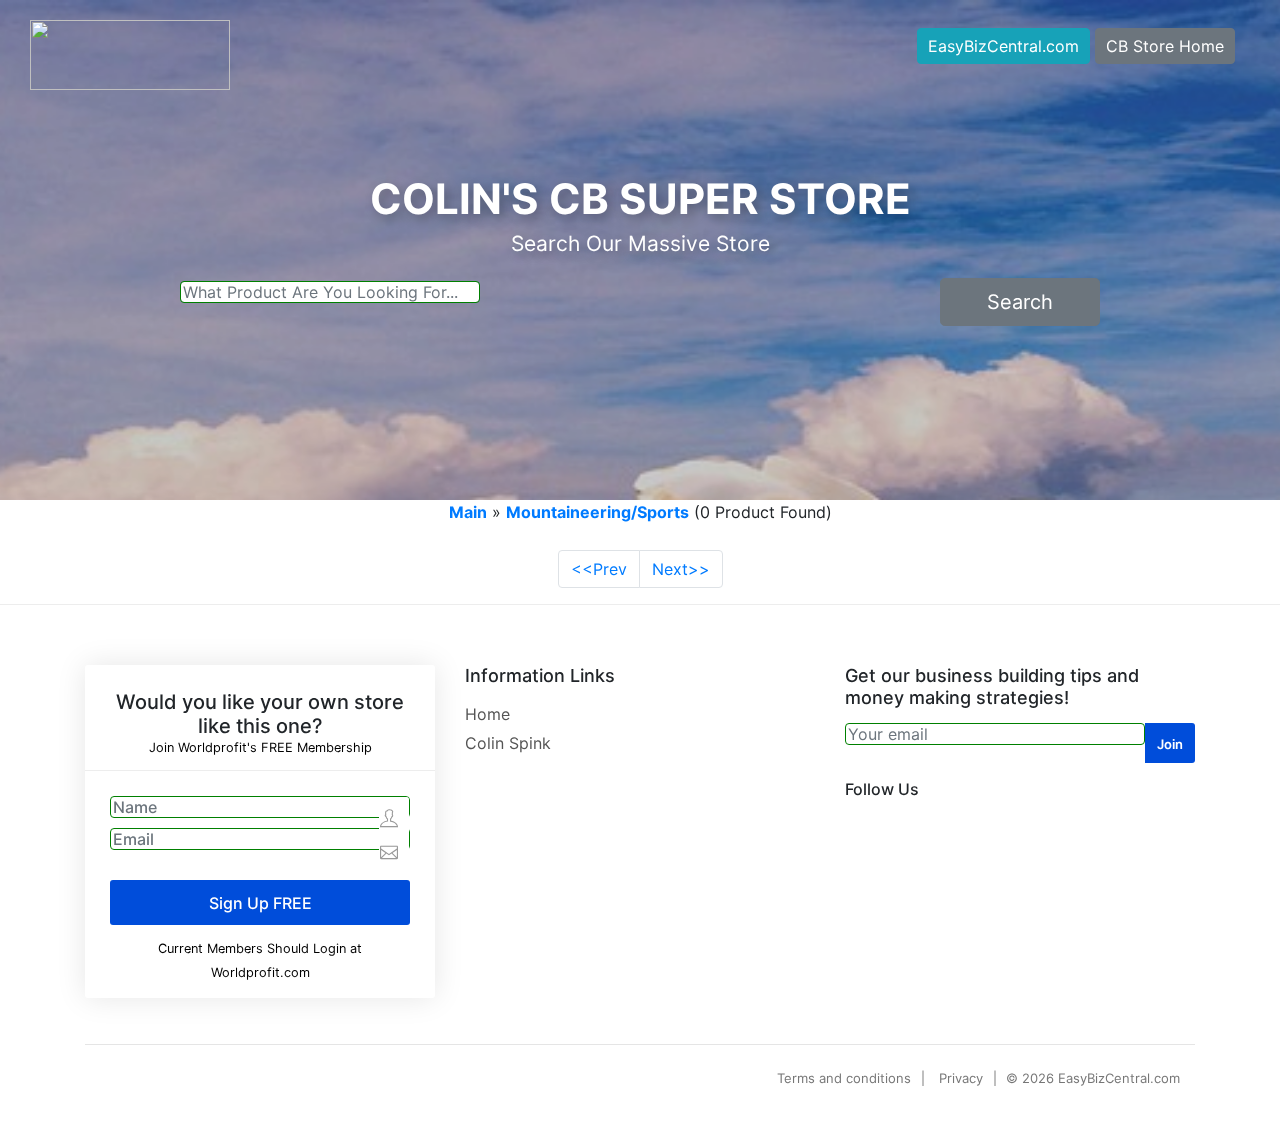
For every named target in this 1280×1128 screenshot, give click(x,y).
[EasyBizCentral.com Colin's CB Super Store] (130, 53)
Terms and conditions (844, 1078)
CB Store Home (1165, 46)
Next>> (681, 569)
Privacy (961, 1078)
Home (487, 714)
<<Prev (599, 569)
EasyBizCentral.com (1003, 46)
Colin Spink (508, 743)
